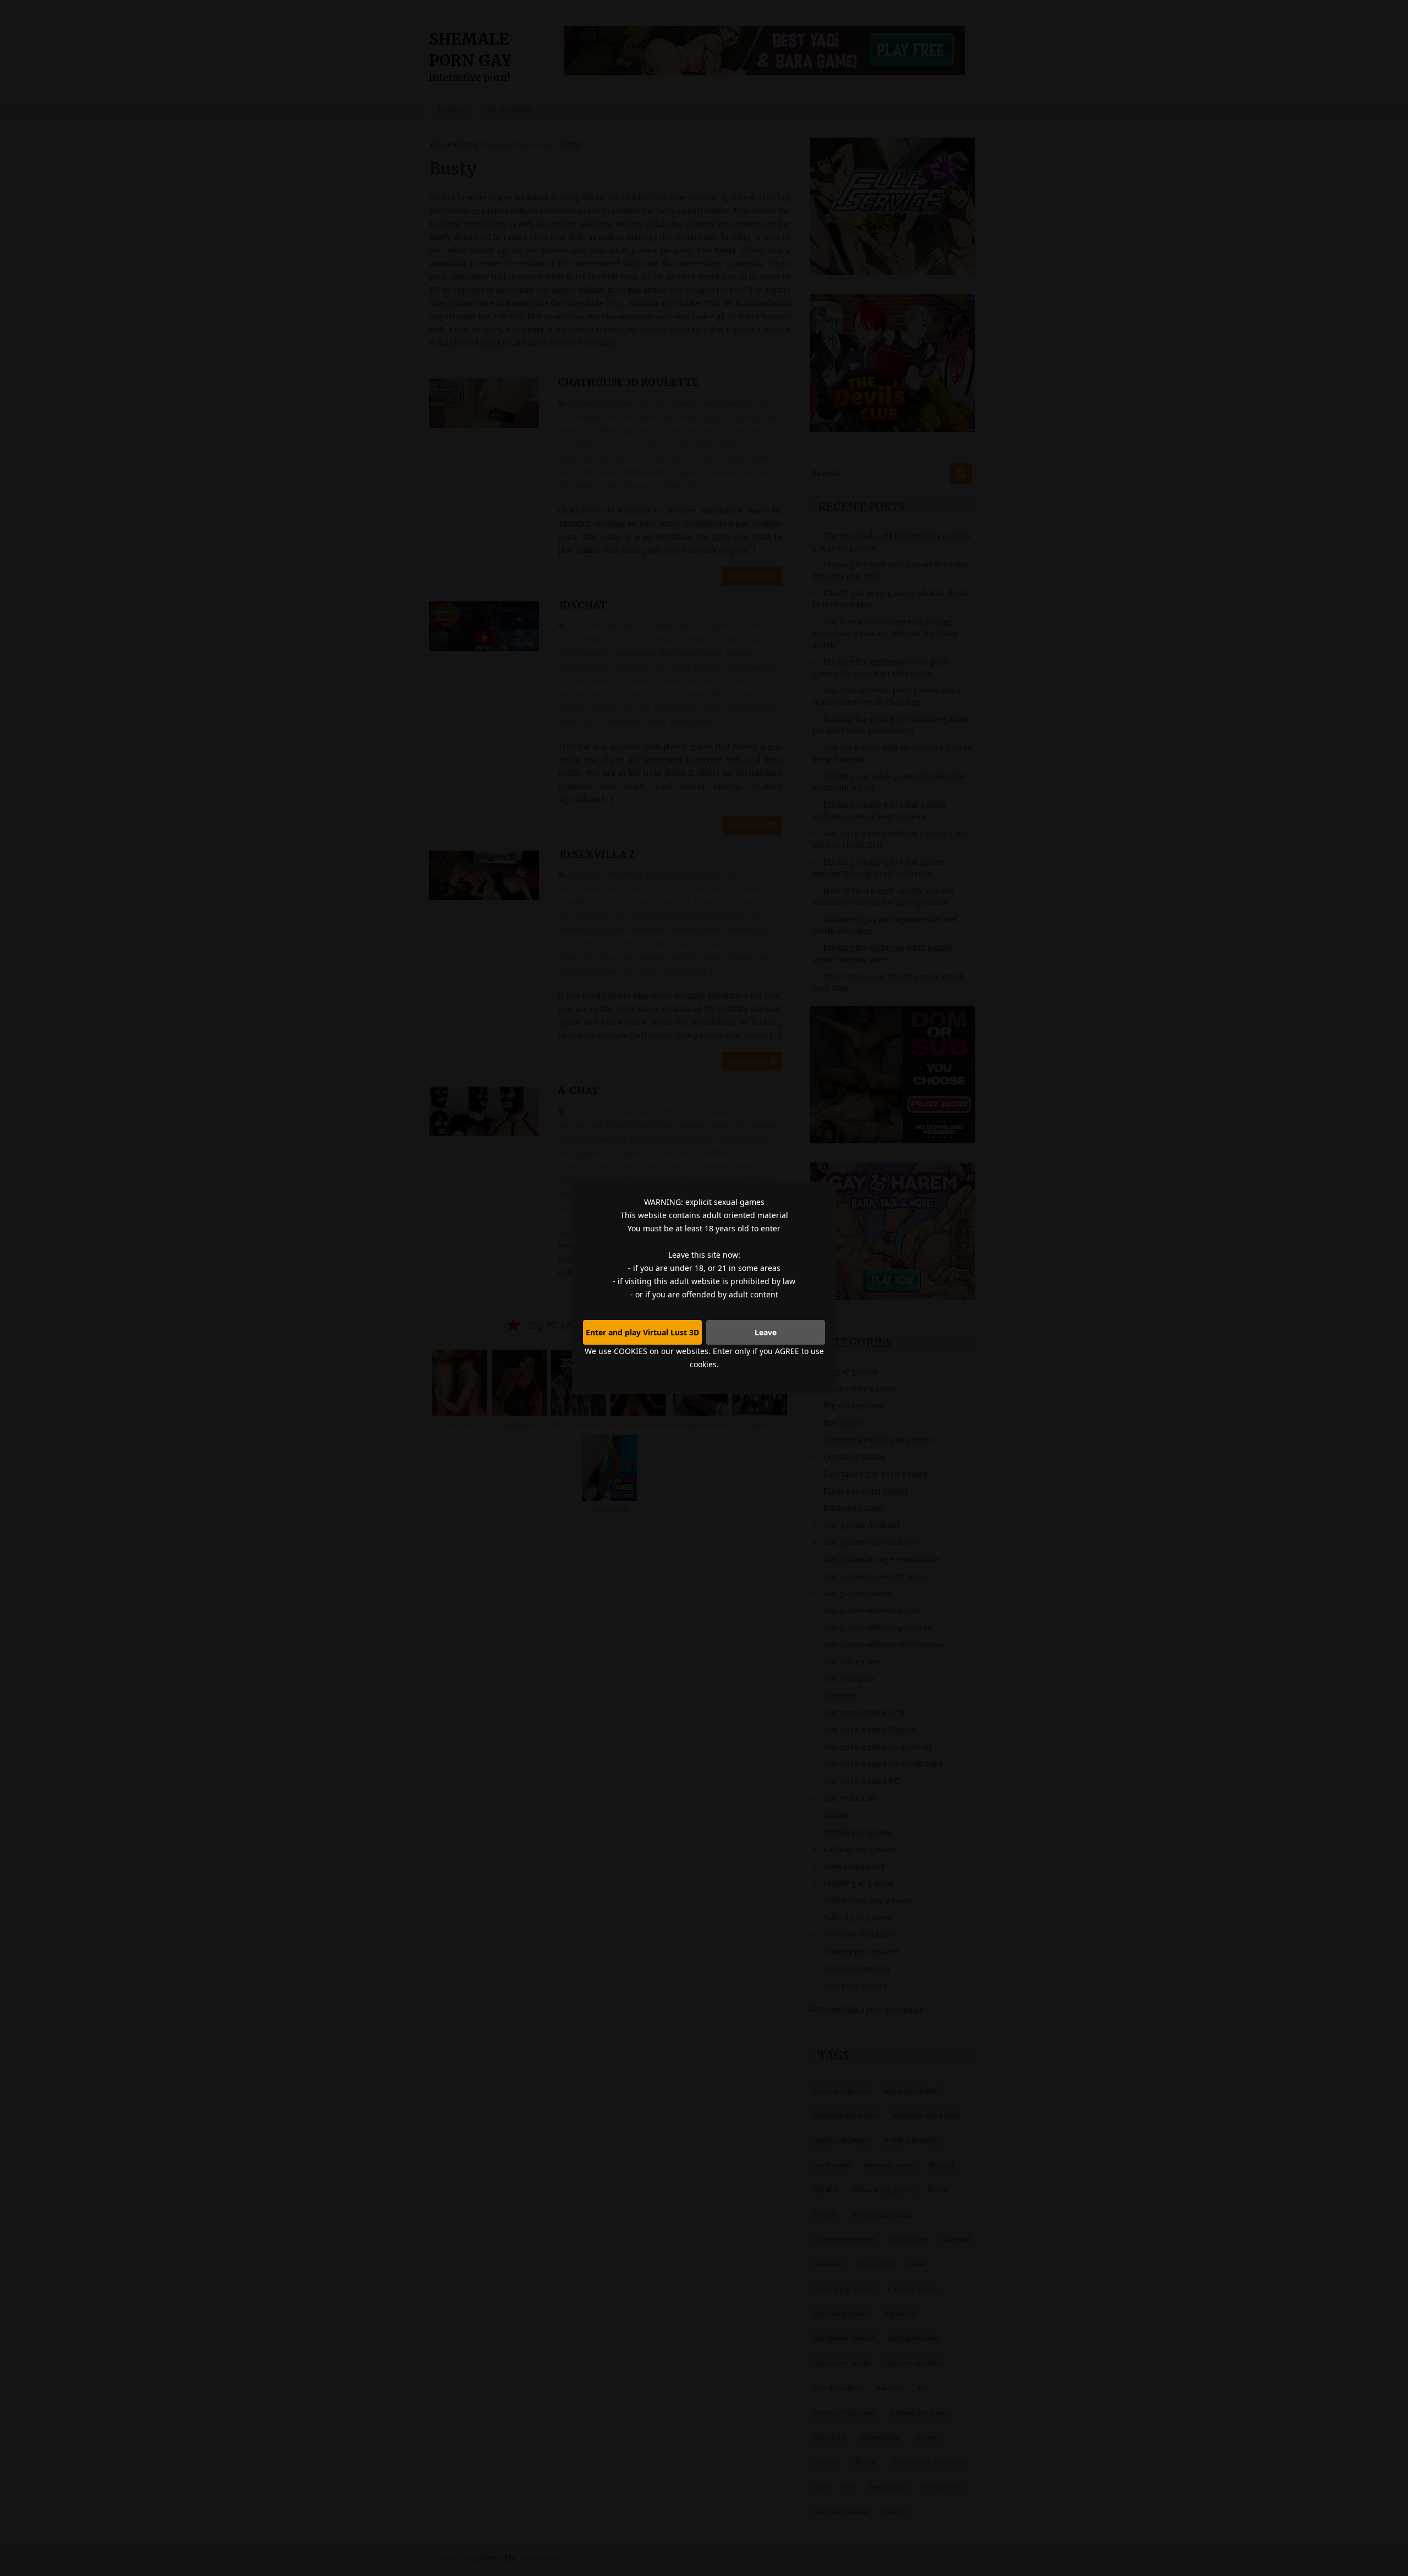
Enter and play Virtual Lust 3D (642, 1332)
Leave (766, 1332)
